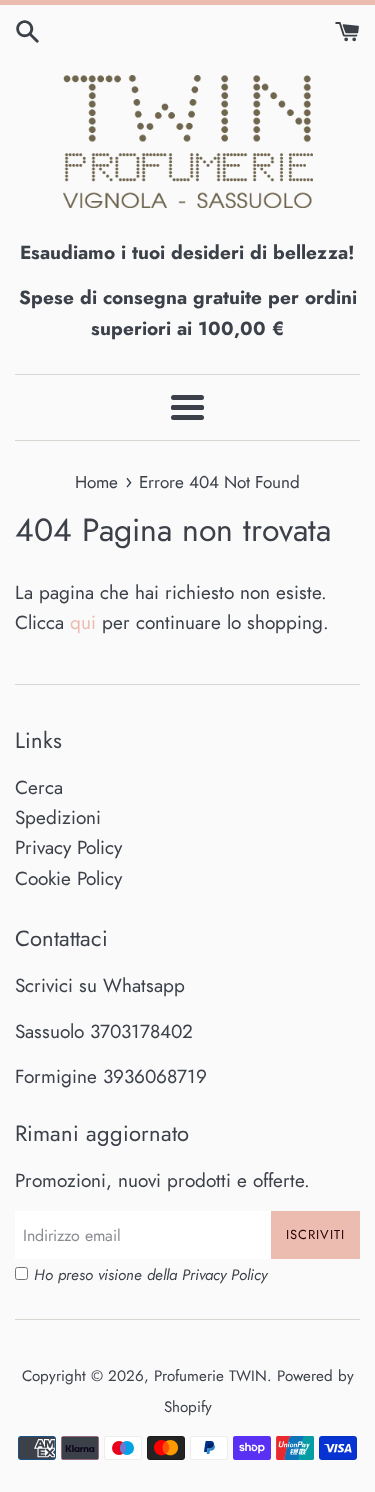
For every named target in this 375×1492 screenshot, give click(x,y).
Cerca (39, 787)
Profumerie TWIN (210, 1376)
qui (83, 622)
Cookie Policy (68, 878)
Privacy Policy (68, 847)
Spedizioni (58, 817)
